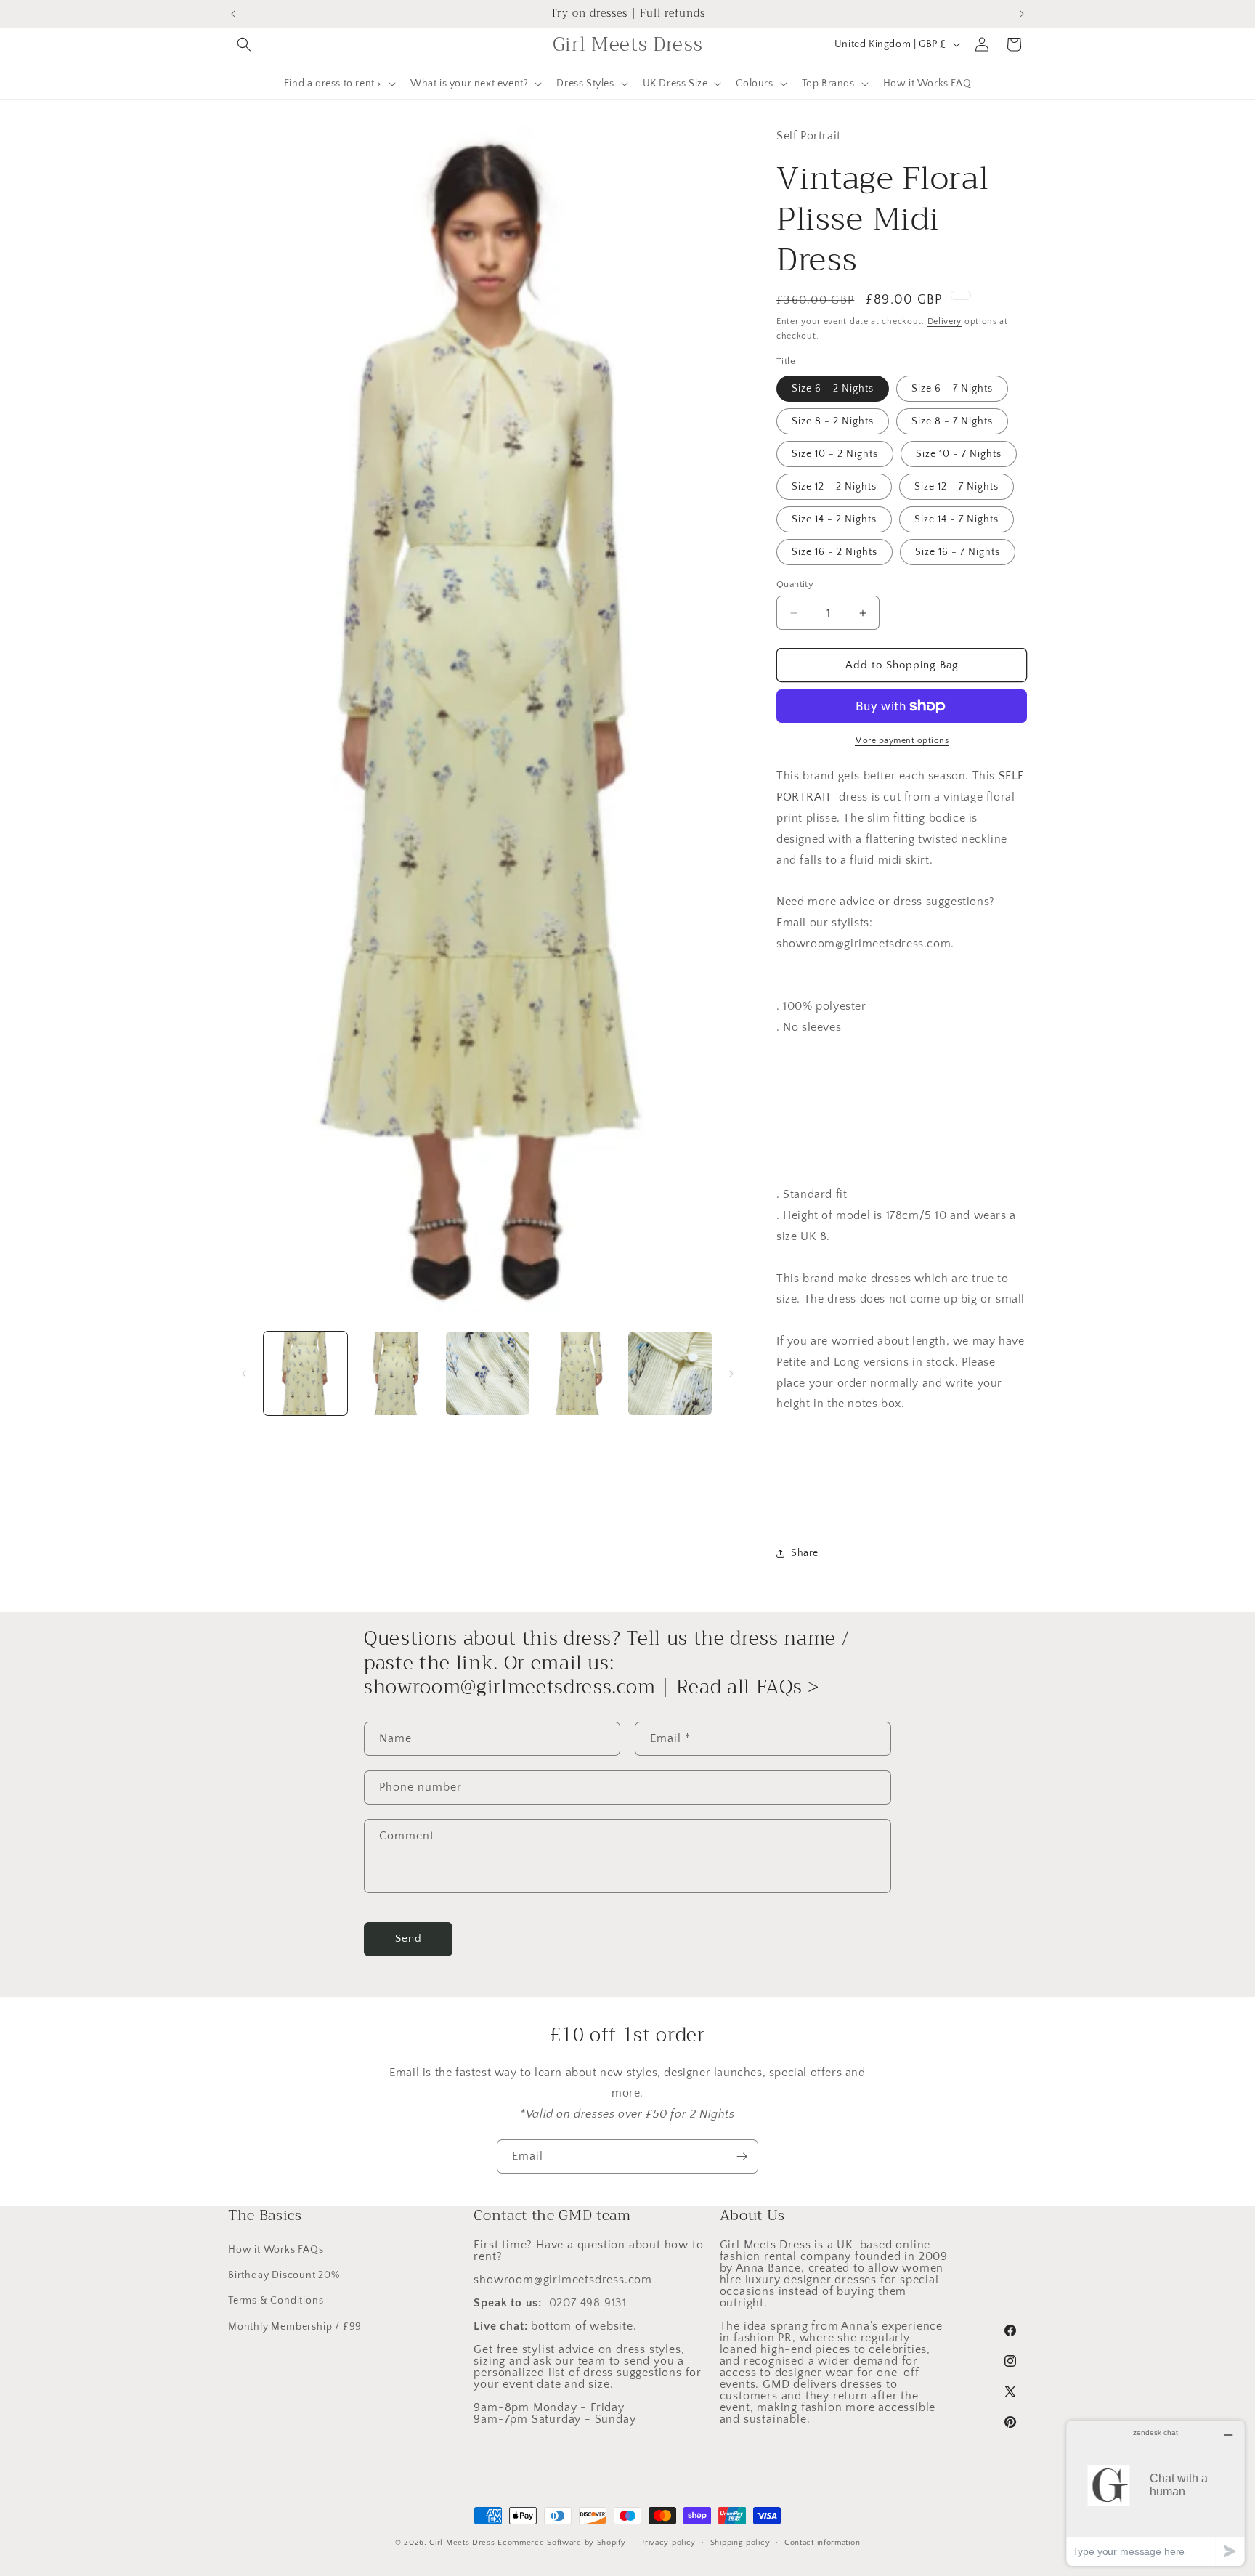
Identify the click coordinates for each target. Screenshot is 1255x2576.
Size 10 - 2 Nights (835, 454)
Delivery (945, 321)
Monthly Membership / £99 (295, 2327)
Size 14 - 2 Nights (834, 519)
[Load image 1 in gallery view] (305, 1373)
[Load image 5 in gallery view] (670, 1373)
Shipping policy (740, 2543)
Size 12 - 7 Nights (957, 487)
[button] (244, 44)
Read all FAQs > (748, 1687)
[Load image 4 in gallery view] (578, 1373)
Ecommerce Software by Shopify (561, 2543)
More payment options (902, 741)
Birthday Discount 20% (284, 2275)
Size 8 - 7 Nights (952, 421)
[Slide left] (244, 1374)
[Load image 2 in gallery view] (396, 1373)
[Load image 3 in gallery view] (488, 1373)
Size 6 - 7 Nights (952, 389)
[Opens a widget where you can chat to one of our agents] (1156, 2493)
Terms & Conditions (276, 2301)
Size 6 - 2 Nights (833, 389)
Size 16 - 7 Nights (958, 552)
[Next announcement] (1022, 14)
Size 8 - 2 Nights (833, 421)
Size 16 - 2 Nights (834, 552)
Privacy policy (668, 2543)
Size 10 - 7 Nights (959, 454)
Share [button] (805, 1553)
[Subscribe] (742, 2156)
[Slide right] (731, 1374)
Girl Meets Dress (462, 2543)
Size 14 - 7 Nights (957, 519)
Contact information (822, 2543)
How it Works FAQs (276, 2250)
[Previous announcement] (233, 14)
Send (409, 1939)
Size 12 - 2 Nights (834, 487)
